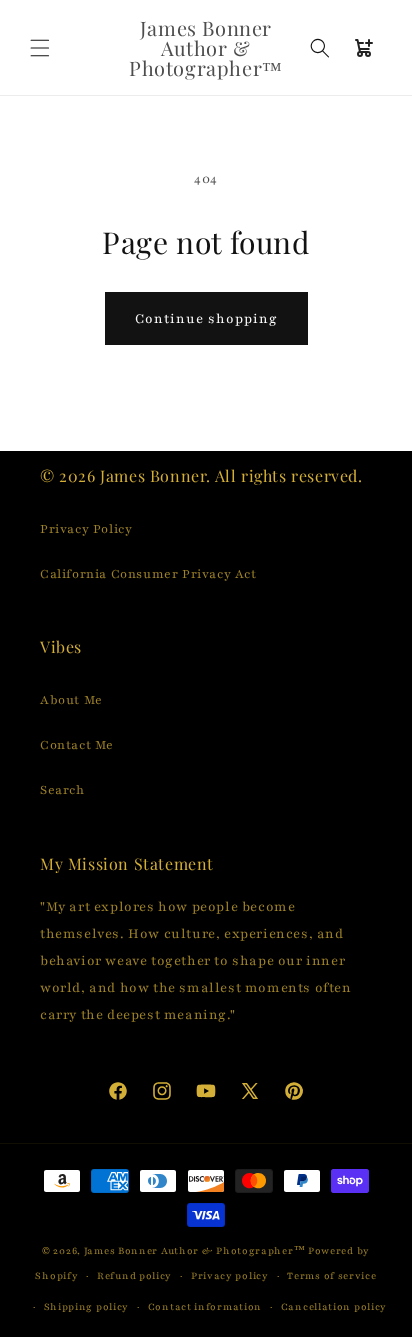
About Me (71, 700)
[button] (40, 48)
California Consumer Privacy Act (148, 574)
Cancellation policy (334, 1306)
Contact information (205, 1306)
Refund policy (134, 1275)
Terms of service (331, 1275)
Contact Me (77, 745)
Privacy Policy (86, 529)
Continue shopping (206, 319)
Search (62, 790)
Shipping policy (87, 1306)
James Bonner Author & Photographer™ (195, 1250)
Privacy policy (230, 1275)
